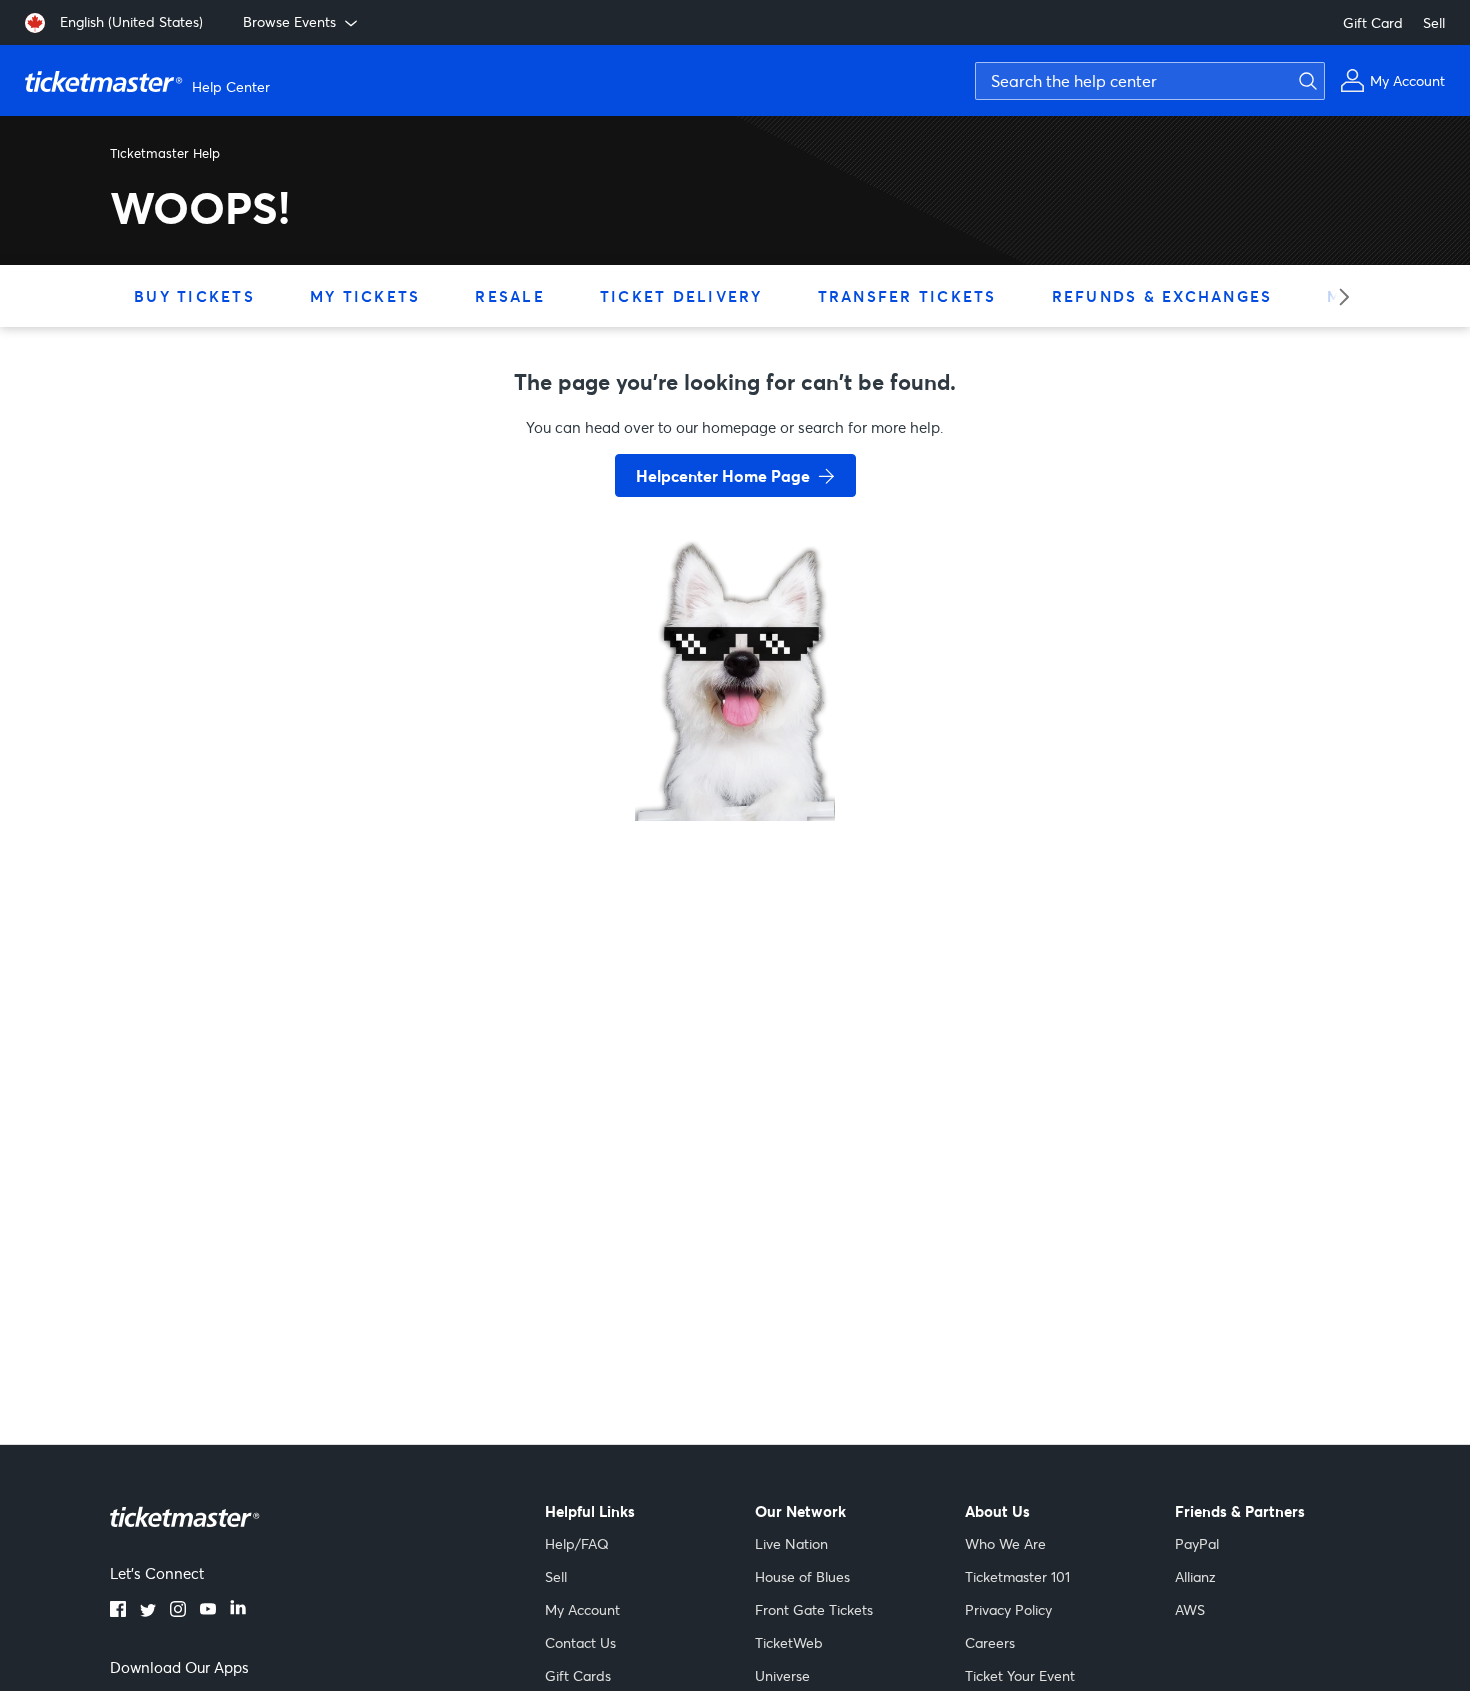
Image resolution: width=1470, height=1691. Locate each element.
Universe (782, 1675)
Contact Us (580, 1642)
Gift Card (1373, 22)
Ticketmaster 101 (1017, 1576)
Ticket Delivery (681, 296)
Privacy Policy (1008, 1609)
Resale (510, 296)
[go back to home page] (735, 750)
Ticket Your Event (1020, 1675)
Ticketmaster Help (165, 153)
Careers (990, 1642)
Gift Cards (578, 1675)
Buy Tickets (194, 296)
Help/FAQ (577, 1543)
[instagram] (178, 1611)
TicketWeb (789, 1642)
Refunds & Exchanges (1162, 296)
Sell (1434, 22)
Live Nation (791, 1543)
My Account (582, 1609)
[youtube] (208, 1611)
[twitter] (148, 1611)
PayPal (1197, 1543)
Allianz (1195, 1576)
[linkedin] (238, 1611)
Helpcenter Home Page (723, 475)
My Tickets (365, 296)
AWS (1190, 1609)
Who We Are (1005, 1543)
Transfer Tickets (907, 296)
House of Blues (802, 1576)
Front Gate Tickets (814, 1609)
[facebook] (118, 1611)
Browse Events (289, 21)
